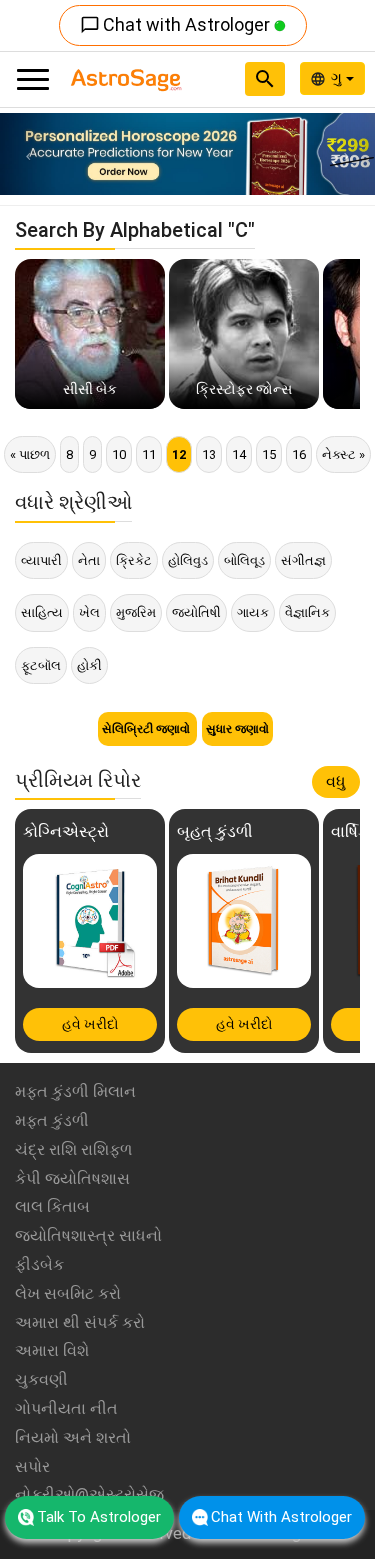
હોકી (89, 665)
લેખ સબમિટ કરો (68, 1293)
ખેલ (89, 612)
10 (119, 454)
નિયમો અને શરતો (73, 1437)
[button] (28, 154)
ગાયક (253, 612)
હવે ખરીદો (90, 1024)
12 (179, 454)
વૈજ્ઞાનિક (307, 612)
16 (299, 454)
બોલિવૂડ (244, 560)
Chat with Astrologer (177, 24)
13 (209, 454)
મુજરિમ (136, 612)
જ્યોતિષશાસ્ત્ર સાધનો (88, 1235)
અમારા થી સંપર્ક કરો (80, 1322)
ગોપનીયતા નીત (66, 1408)
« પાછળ (30, 454)
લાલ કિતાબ (52, 1206)
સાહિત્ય (42, 612)
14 (239, 454)
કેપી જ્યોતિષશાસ (72, 1178)
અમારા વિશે (52, 1350)
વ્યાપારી (41, 560)
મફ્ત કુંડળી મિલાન (75, 1091)
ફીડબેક (39, 1264)
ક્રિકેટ (134, 560)
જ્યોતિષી (196, 612)
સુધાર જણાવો (237, 729)
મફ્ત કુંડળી (52, 1120)
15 (269, 454)
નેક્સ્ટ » (343, 454)
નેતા (89, 560)
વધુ (336, 781)
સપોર (32, 1466)
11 (149, 454)
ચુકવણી (41, 1379)
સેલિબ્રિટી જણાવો (147, 729)
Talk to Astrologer (99, 1517)
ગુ (338, 78)
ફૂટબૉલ (41, 665)
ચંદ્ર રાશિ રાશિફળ (73, 1149)
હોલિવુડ (188, 560)
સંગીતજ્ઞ (303, 560)
